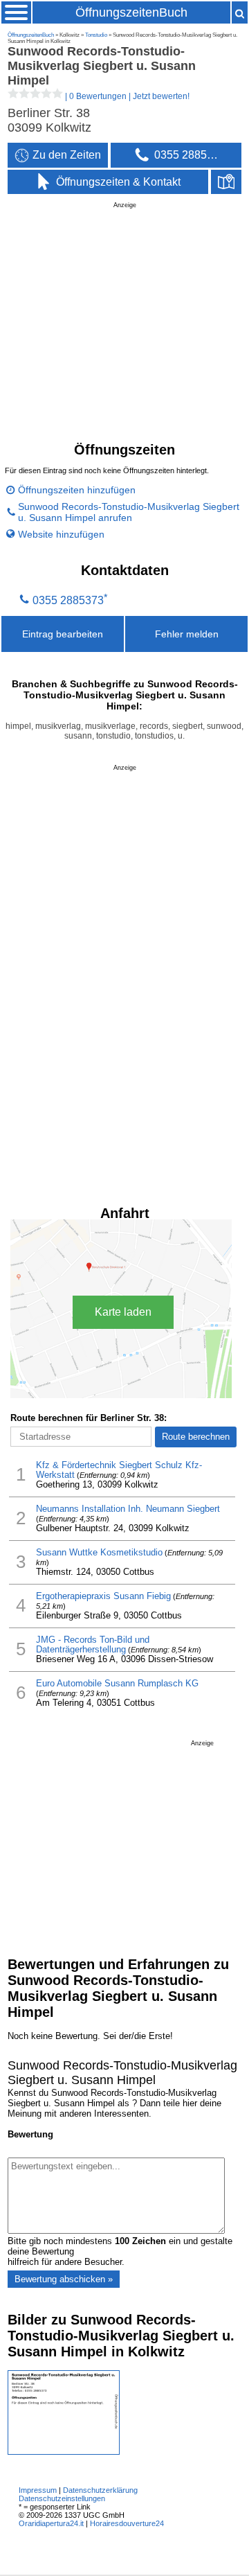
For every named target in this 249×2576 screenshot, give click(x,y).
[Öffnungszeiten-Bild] (64, 2452)
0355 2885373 (68, 601)
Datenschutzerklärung (100, 2490)
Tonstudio (96, 35)
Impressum (38, 2490)
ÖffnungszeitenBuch (131, 12)
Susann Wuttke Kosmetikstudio (99, 1553)
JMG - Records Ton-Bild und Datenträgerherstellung (93, 1645)
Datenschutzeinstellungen (62, 2498)
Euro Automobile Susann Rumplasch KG (117, 1684)
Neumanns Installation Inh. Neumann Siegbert (128, 1509)
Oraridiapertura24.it (51, 2523)
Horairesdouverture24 (127, 2523)
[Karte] (226, 182)
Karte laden (123, 1312)
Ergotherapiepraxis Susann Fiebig (103, 1596)
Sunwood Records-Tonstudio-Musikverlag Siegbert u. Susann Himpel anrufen (129, 512)
